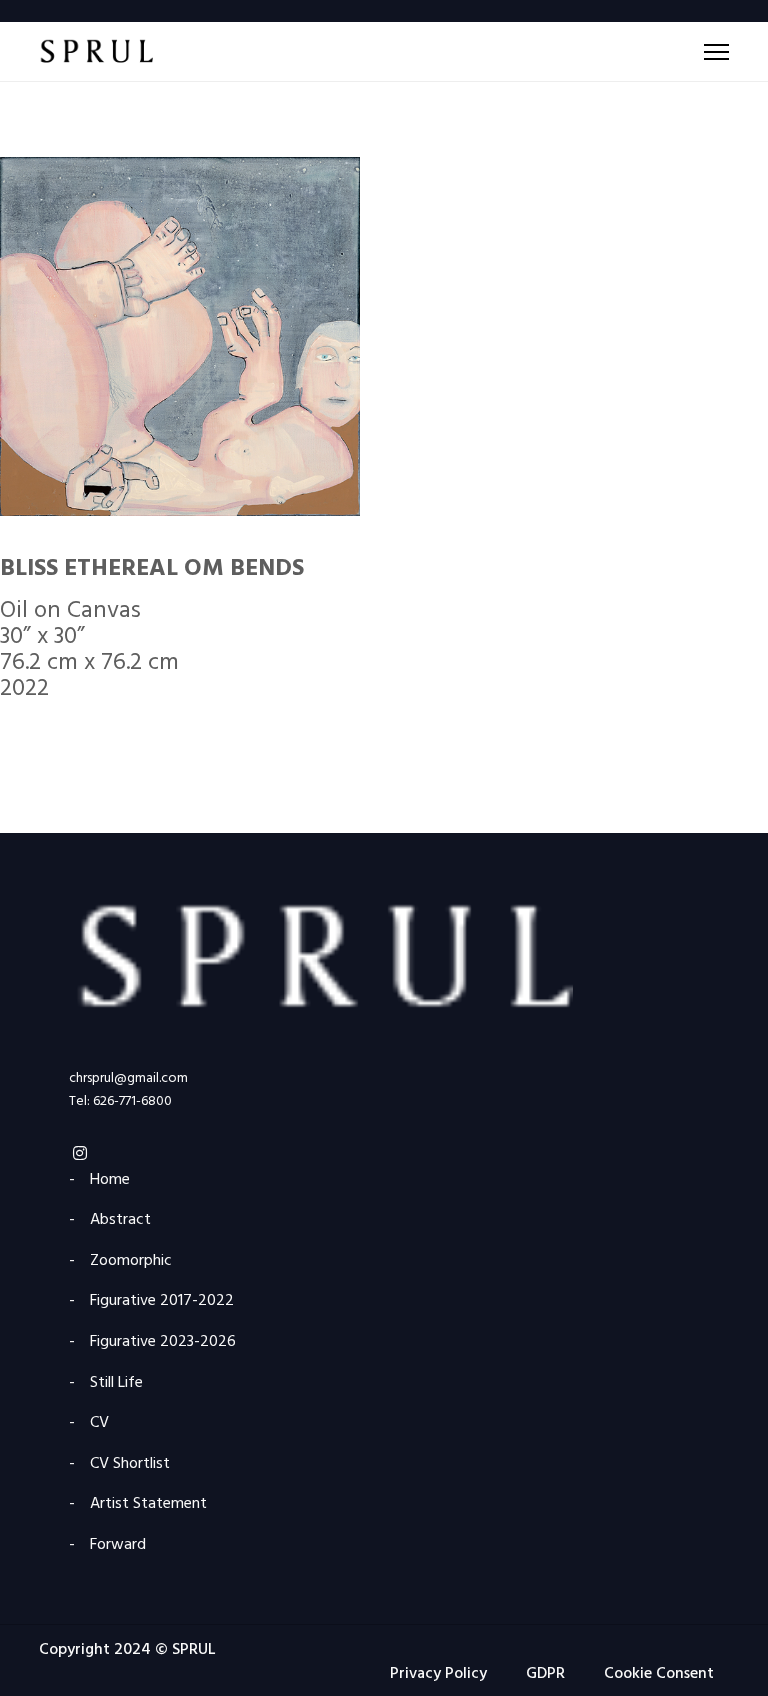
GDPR (545, 1674)
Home (110, 1180)
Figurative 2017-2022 (162, 1301)
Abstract (120, 1220)
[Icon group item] (81, 1151)
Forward (118, 1545)
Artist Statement (148, 1504)
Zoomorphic (131, 1261)
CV (99, 1423)
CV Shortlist (130, 1464)
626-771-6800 (132, 1101)
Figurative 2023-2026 (163, 1342)
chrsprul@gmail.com (128, 1078)
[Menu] (716, 52)
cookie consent (659, 1674)
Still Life (116, 1383)
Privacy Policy (438, 1674)
